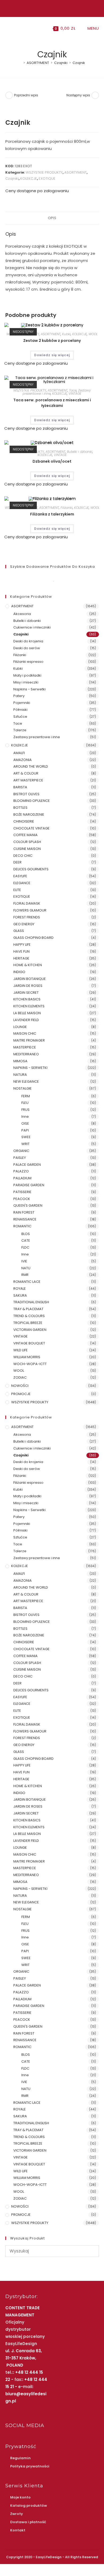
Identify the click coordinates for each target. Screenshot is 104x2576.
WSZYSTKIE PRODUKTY (44, 172)
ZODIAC (20, 1377)
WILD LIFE (21, 1350)
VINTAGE (75, 394)
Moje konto (20, 2497)
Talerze (20, 730)
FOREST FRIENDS (27, 917)
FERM (26, 1096)
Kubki (66, 334)
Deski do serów (27, 648)
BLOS (26, 1234)
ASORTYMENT (75, 172)
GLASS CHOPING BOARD (33, 938)
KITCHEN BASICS (27, 999)
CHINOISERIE (24, 821)
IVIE (24, 1261)
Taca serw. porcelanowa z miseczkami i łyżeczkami (52, 403)
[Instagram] (51, 8)
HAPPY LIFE (22, 945)
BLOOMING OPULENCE (32, 801)
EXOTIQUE (47, 179)
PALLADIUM (22, 1178)
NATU (26, 1268)
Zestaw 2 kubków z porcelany (52, 341)
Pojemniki (22, 703)
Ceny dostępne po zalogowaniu (37, 191)
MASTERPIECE (25, 1047)
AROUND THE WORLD (31, 766)
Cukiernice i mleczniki (32, 627)
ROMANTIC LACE (27, 1282)
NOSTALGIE (23, 1088)
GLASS (19, 931)
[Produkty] (95, 95)
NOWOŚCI (20, 1386)
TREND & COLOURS (29, 1316)
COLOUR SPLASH (27, 842)
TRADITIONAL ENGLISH (31, 1302)
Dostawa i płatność (28, 2522)
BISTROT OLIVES (26, 794)
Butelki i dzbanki (80, 452)
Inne (25, 1117)
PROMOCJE (21, 1394)
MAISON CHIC (25, 1033)
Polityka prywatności (30, 2466)
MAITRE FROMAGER (29, 1040)
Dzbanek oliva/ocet (52, 461)
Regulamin (20, 2458)
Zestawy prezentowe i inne (37, 737)
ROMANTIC (22, 1226)
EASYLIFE (20, 876)
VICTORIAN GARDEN (30, 1330)
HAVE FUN (21, 951)
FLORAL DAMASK (27, 903)
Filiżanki (67, 508)
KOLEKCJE (29, 179)
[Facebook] (46, 8)
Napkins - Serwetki (29, 689)
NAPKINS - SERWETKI (30, 1068)
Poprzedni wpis (26, 95)
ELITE (17, 890)
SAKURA (20, 1295)
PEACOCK (22, 1199)
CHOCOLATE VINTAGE (31, 828)
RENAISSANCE (25, 1219)
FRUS (25, 1110)
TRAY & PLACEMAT (28, 1309)
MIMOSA (20, 1061)
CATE (26, 1240)
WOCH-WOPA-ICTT (30, 1364)
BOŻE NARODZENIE (29, 814)
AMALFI (19, 753)
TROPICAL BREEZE (28, 1323)
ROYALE (20, 1289)
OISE (25, 1123)
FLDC (25, 1247)
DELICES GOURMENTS (31, 869)
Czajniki (12, 179)
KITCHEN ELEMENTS (29, 1006)
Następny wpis (78, 95)
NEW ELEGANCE (26, 1081)
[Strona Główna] (20, 63)
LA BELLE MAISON (27, 1013)
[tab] (52, 218)
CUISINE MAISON (27, 849)
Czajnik (79, 63)
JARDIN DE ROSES (28, 986)
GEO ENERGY (24, 924)
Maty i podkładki (27, 675)
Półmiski (20, 710)
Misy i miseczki (26, 682)
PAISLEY (20, 1158)
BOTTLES (20, 808)
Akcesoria (22, 614)
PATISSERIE (22, 1192)
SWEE (26, 1137)
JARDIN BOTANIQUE (30, 979)
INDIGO (19, 972)
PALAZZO (21, 1171)
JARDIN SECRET (26, 993)
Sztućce (20, 717)
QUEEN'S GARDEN (28, 1205)
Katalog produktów (29, 2506)
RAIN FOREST (24, 1212)
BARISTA (20, 787)
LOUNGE (20, 1027)
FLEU (25, 1103)
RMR (25, 1275)
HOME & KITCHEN (28, 965)
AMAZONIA (23, 760)
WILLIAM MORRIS (27, 1357)
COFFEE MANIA (25, 835)
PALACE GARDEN (27, 1165)
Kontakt (18, 2530)
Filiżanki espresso (28, 662)
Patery (19, 696)
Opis (52, 218)
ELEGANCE (22, 883)
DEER (17, 862)
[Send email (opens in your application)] (57, 8)
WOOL (93, 334)
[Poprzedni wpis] (9, 95)
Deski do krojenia (28, 641)
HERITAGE (21, 958)
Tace (73, 390)
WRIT (25, 1144)
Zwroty (17, 2514)
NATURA (20, 1075)
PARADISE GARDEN (29, 1185)
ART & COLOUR (26, 773)
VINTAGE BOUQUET (29, 1343)
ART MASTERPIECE (28, 780)
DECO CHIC (23, 856)
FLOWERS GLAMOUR (30, 910)
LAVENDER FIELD (26, 1020)
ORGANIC (21, 1151)
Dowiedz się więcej (52, 355)
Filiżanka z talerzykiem (52, 514)
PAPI (25, 1130)
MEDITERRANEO (26, 1054)
